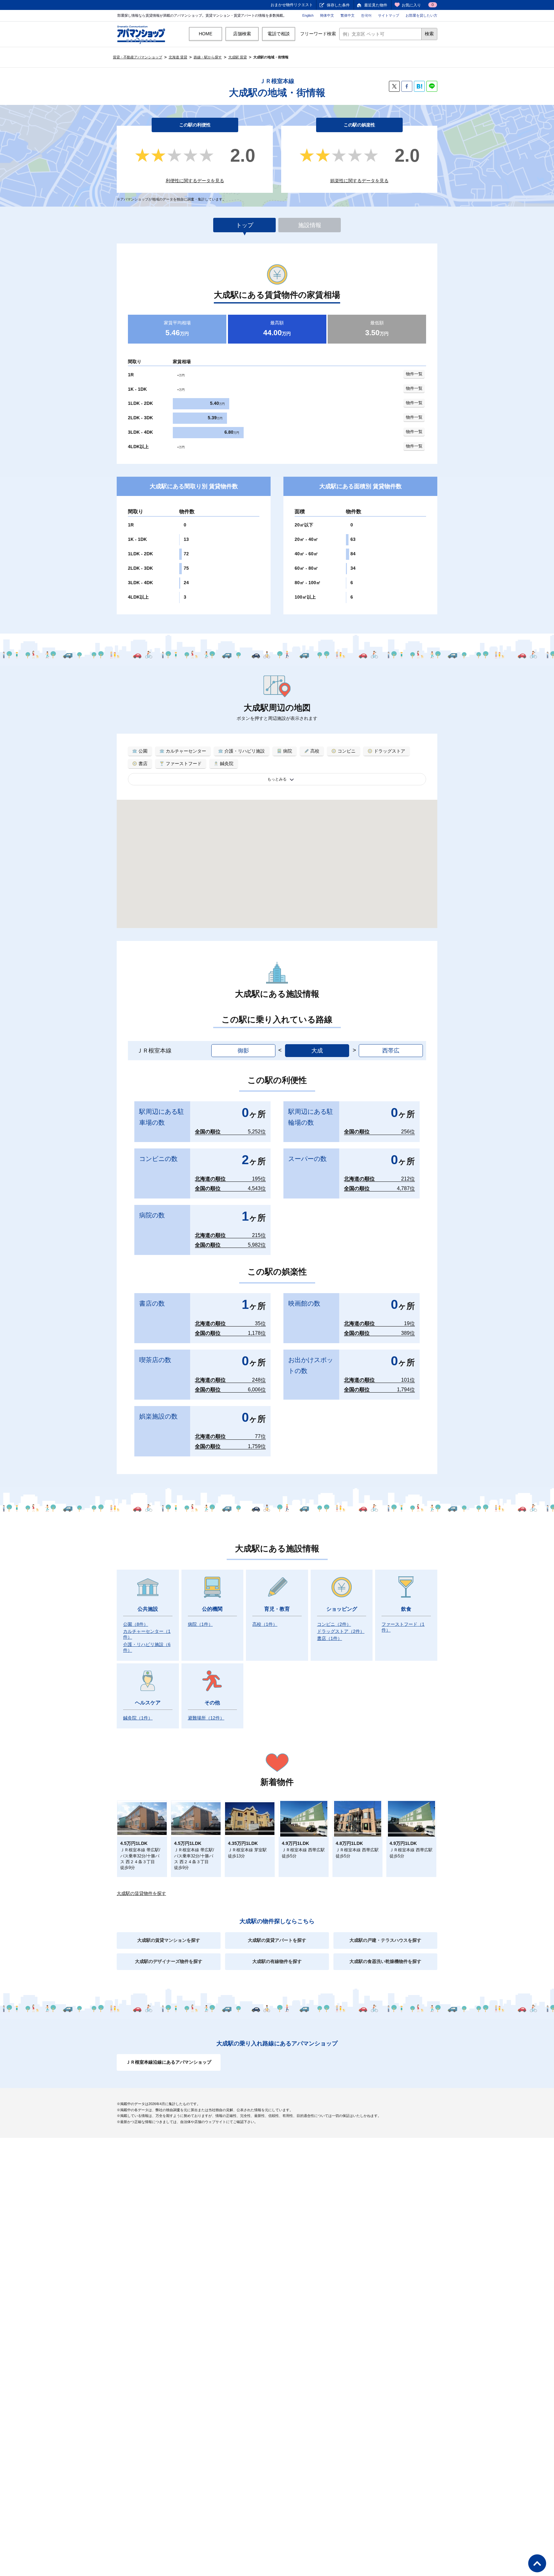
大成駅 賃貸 (238, 57)
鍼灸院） (138, 1718)
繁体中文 (348, 15)
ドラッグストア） (341, 1631)
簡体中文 (327, 15)
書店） (330, 1638)
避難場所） (206, 1718)
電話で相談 (279, 34)
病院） (200, 1624)
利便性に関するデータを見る (195, 181)
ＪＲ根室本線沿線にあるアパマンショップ (169, 2062)
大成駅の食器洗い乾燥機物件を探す (385, 1961)
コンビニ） (334, 1624)
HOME (206, 34)
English (308, 15)
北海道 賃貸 (178, 57)
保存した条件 (338, 5)
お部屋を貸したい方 (421, 15)
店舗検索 (242, 34)
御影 (243, 1051)
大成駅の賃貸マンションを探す (169, 1940)
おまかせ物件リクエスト (292, 5)
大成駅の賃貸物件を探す (141, 1893)
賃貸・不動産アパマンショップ (138, 57)
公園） (136, 1624)
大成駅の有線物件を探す (277, 1961)
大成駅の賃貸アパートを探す (277, 1940)
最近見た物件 (376, 5)
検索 (429, 34)
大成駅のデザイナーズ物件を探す (169, 1961)
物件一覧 (414, 374)
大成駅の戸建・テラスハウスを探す (385, 1940)
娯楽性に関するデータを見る (359, 181)
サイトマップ (389, 15)
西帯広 (391, 1051)
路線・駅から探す (208, 57)
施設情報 (310, 225)
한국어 (366, 15)
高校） (265, 1624)
